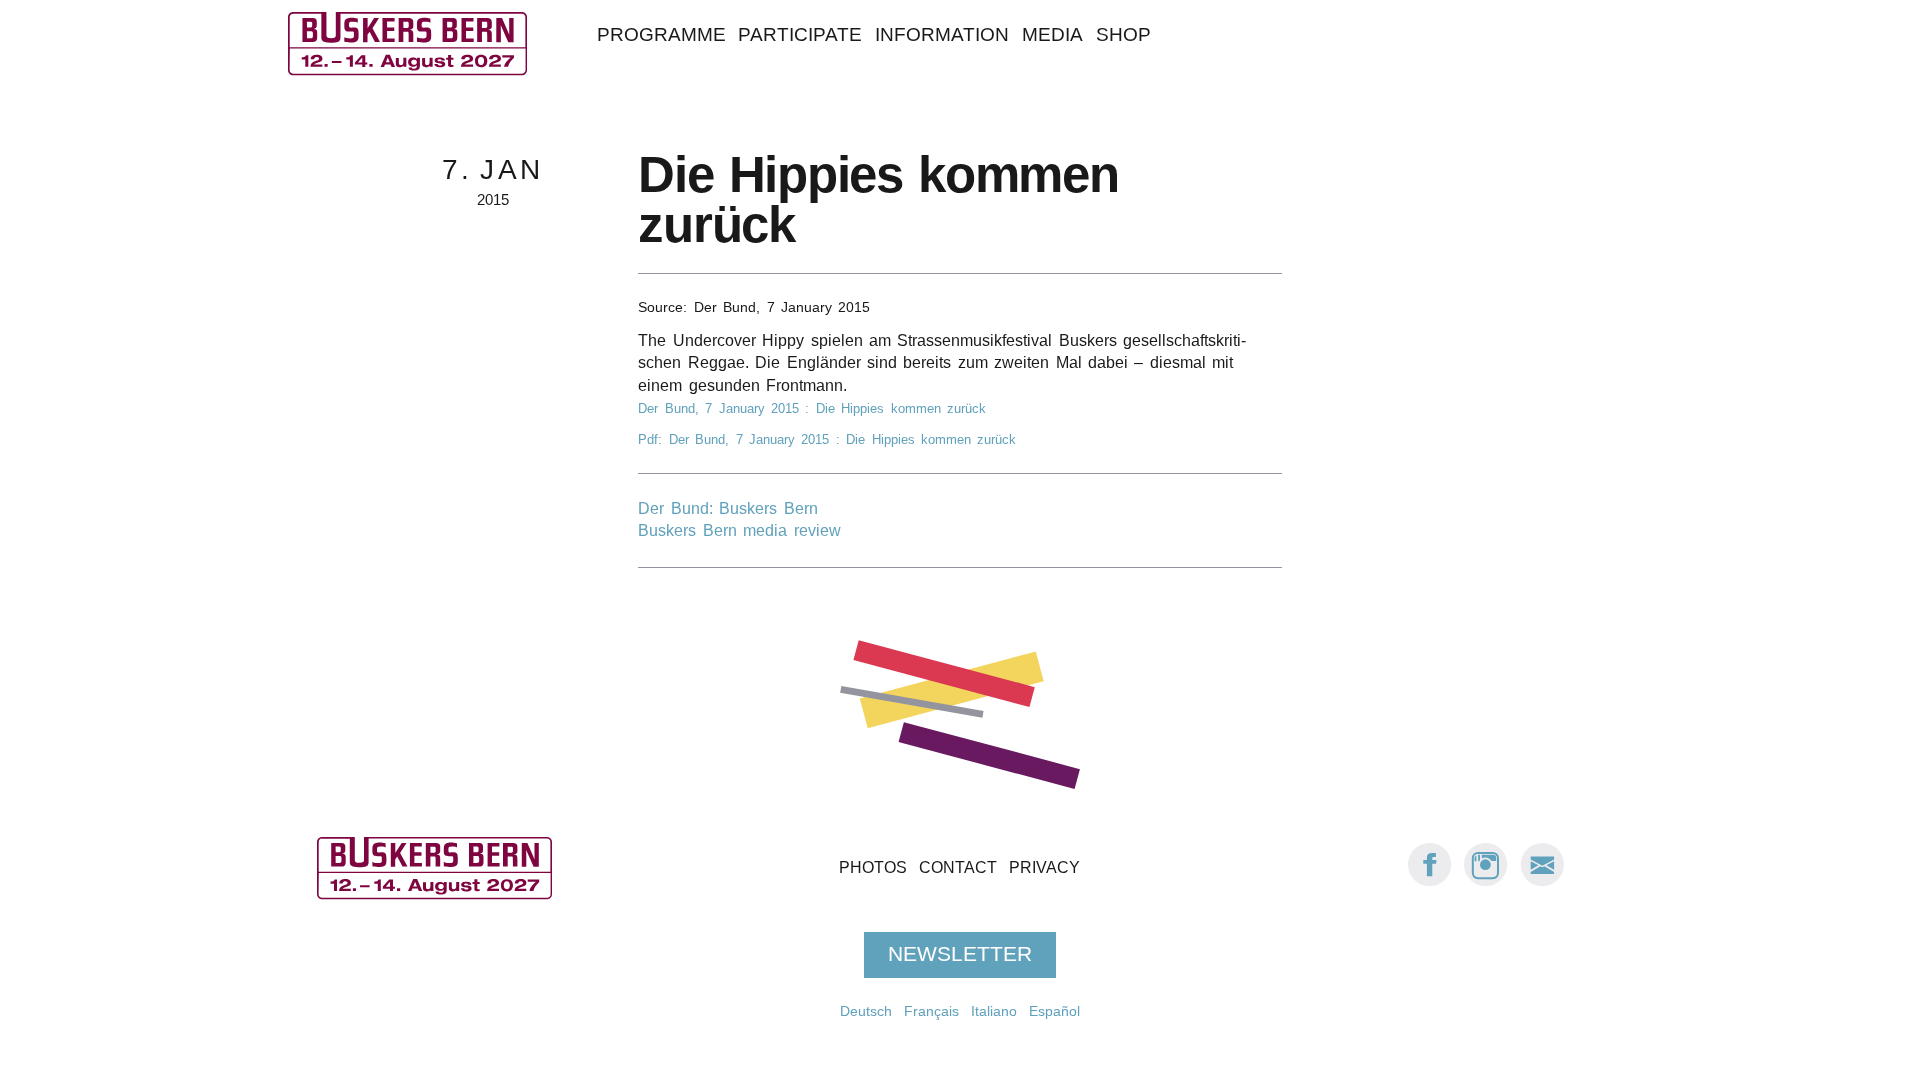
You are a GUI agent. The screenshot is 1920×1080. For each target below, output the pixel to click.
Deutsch (866, 1011)
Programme (661, 34)
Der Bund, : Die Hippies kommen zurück (812, 408)
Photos (873, 868)
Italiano (994, 1011)
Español (1054, 1011)
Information (942, 34)
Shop (1123, 34)
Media (1052, 34)
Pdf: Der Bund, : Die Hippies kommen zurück (827, 439)
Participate (800, 34)
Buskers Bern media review (739, 530)
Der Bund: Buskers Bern (727, 508)
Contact (958, 868)
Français (931, 1011)
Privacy (1044, 868)
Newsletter (960, 955)
